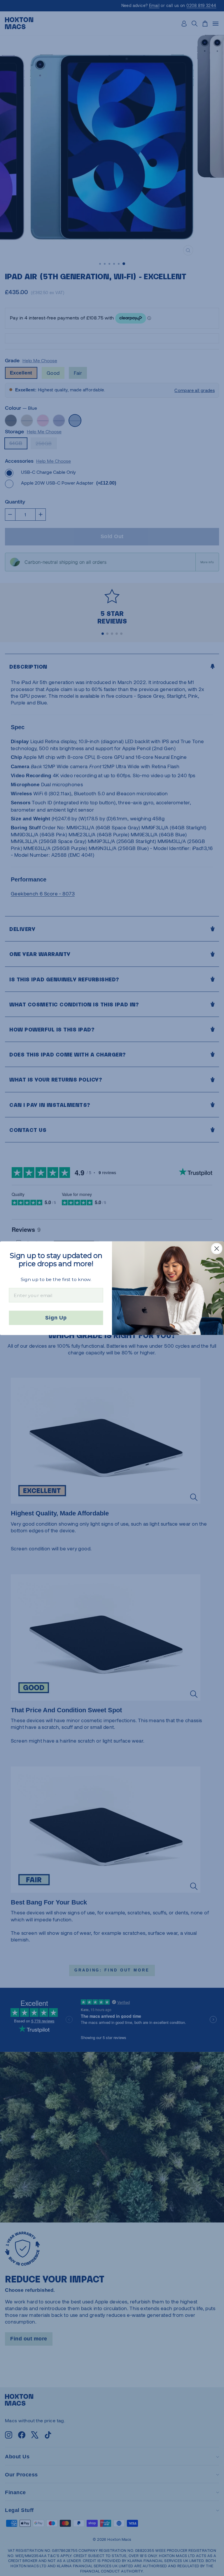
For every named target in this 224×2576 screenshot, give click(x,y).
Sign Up (56, 1318)
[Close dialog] (217, 1248)
